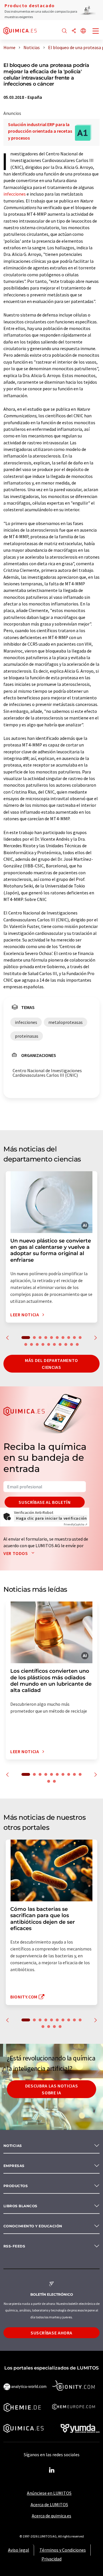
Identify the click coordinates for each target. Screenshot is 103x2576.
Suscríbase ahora (51, 2333)
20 (77, 1344)
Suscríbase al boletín (44, 1502)
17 (60, 1344)
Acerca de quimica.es (51, 2516)
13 (37, 1344)
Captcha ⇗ (76, 1524)
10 (80, 1338)
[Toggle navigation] (96, 32)
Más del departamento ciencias (51, 1364)
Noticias (13, 2146)
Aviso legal (19, 2550)
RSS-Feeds (14, 2246)
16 (54, 1344)
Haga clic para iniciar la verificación (51, 1518)
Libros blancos (20, 2206)
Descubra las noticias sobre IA (51, 2089)
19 (72, 1344)
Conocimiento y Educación (33, 2226)
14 (43, 1344)
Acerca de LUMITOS (49, 2504)
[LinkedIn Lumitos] (51, 2470)
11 (26, 1344)
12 (31, 1344)
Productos (16, 2186)
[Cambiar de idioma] (83, 31)
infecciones (15, 194)
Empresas (14, 2166)
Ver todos (16, 1553)
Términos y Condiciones (63, 2550)
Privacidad (51, 2559)
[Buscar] (64, 31)
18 (66, 1344)
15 (49, 1344)
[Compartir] (74, 31)
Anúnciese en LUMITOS (49, 2493)
